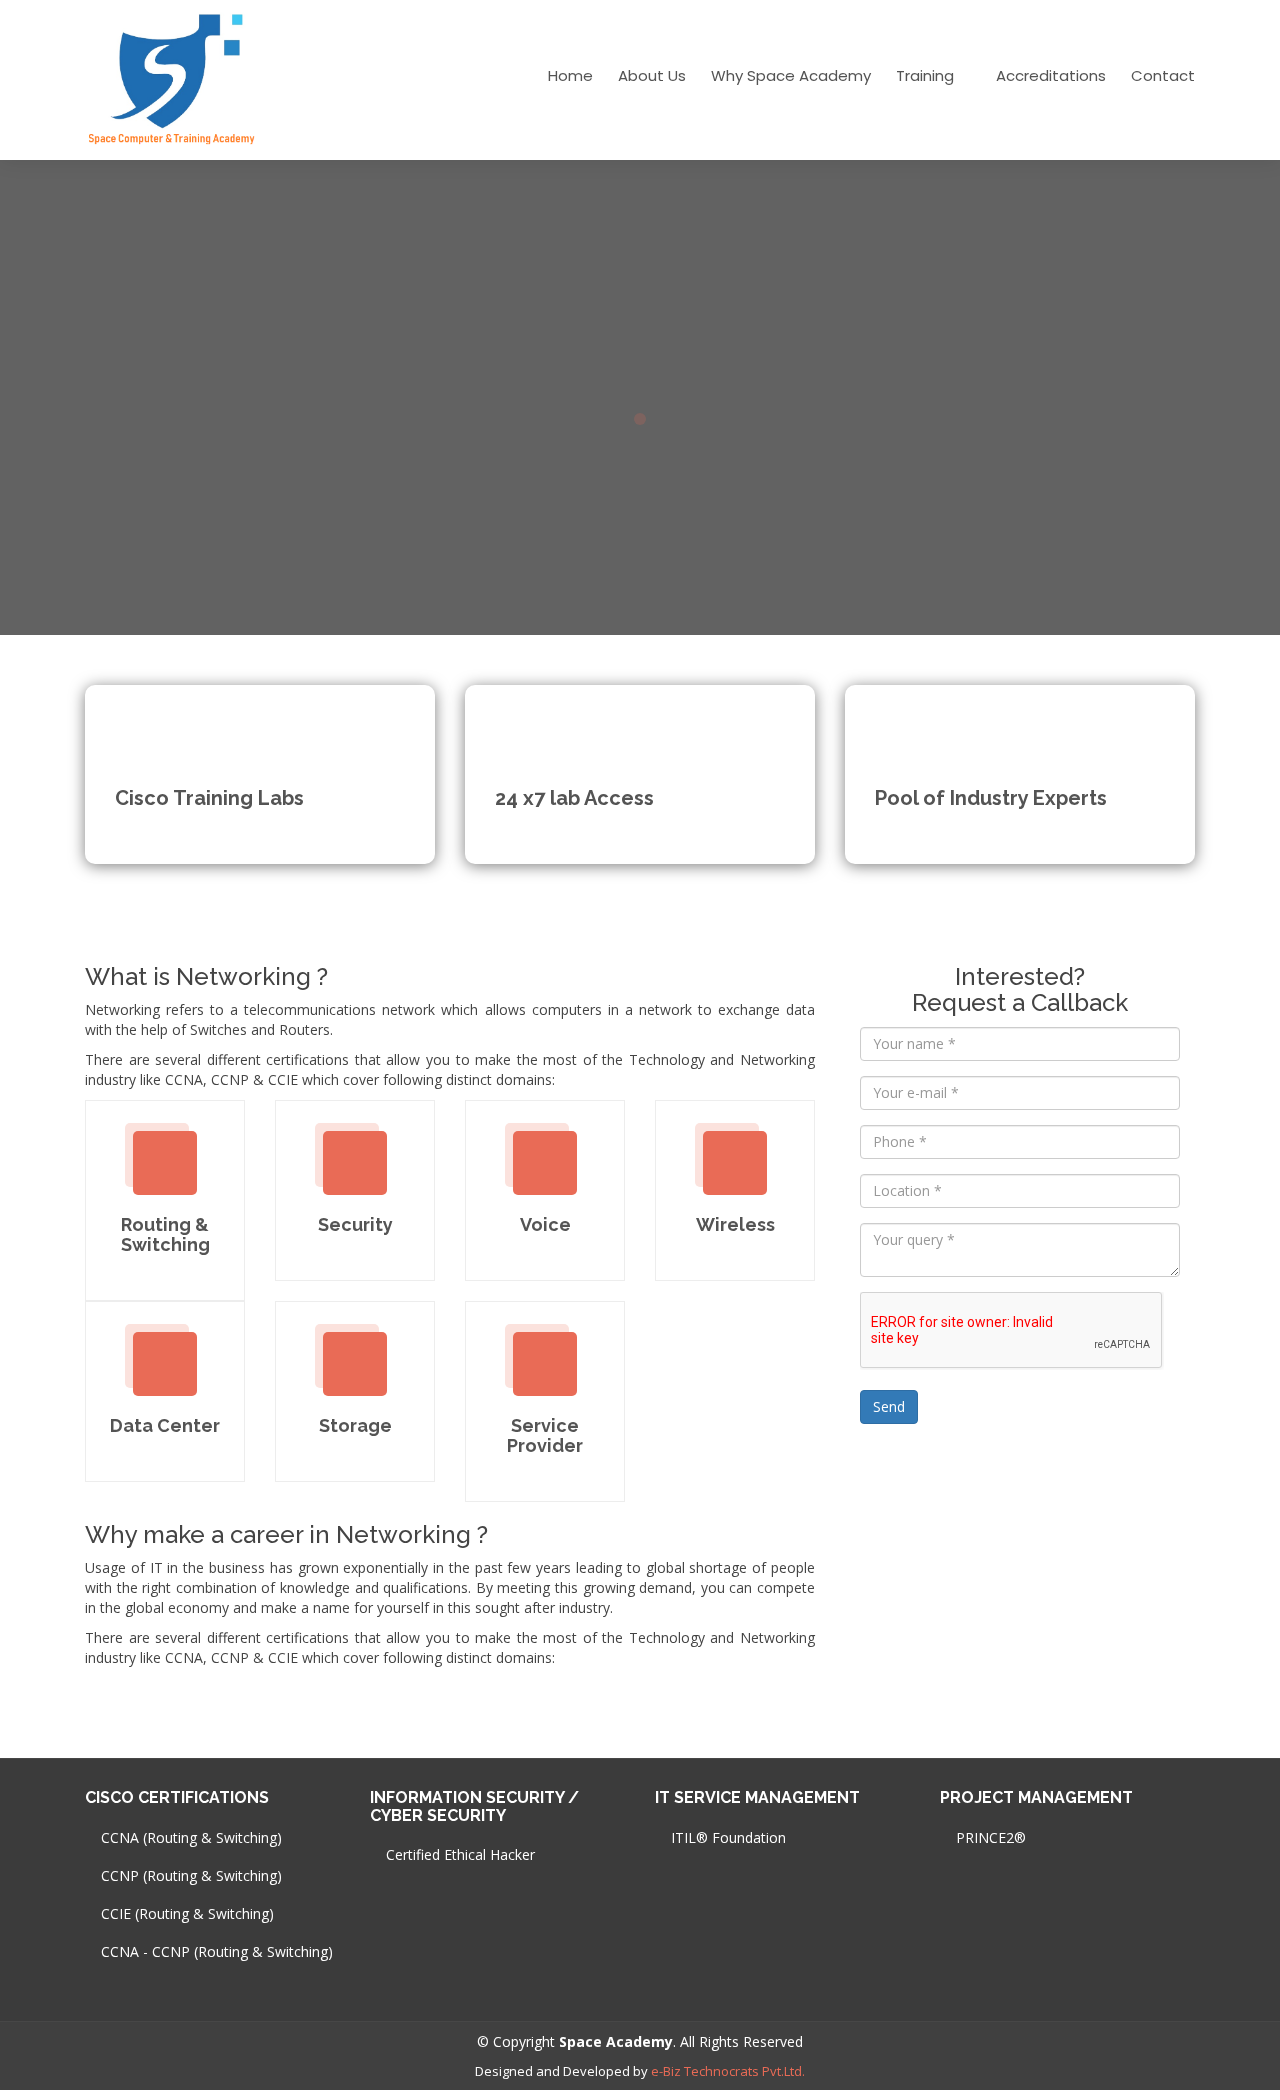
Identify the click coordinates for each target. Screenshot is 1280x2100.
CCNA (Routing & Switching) (191, 1838)
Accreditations (1051, 75)
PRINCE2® (991, 1838)
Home (570, 75)
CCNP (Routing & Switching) (191, 1876)
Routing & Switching (165, 1234)
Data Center (165, 1425)
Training (925, 75)
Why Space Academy (791, 75)
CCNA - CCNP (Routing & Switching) (217, 1952)
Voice (545, 1224)
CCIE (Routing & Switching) (187, 1914)
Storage (355, 1425)
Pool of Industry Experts (991, 798)
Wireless (735, 1224)
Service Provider (545, 1435)
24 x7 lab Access (574, 798)
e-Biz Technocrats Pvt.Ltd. (728, 2071)
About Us (652, 75)
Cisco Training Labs (209, 798)
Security (355, 1224)
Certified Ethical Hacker (460, 1855)
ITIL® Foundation (728, 1838)
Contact (1163, 75)
